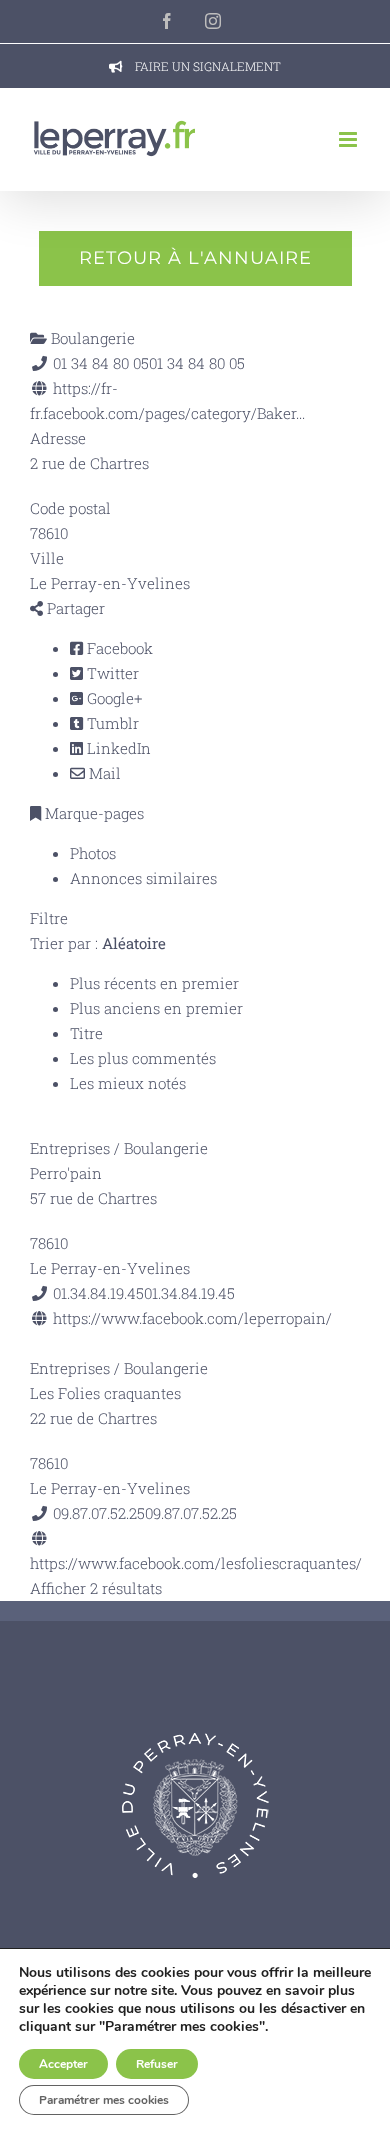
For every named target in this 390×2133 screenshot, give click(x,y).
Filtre (49, 918)
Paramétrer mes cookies (104, 2100)
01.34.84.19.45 (189, 1293)
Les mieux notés (128, 1083)
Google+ (112, 698)
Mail (103, 773)
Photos (93, 853)
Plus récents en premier (154, 983)
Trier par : (98, 943)
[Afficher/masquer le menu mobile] (349, 139)
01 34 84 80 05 (197, 363)
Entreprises (70, 1148)
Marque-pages (92, 813)
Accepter (63, 2064)
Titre (86, 1033)
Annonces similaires (143, 878)
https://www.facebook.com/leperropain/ (192, 1318)
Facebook (118, 648)
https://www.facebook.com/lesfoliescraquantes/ (196, 1563)
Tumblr (111, 723)
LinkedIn (117, 748)
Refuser (157, 2064)
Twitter (111, 673)
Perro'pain (66, 1173)
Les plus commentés (143, 1058)
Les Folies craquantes (105, 1393)
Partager (74, 608)
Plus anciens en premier (156, 1008)
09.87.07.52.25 (191, 1513)
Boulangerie (91, 338)
